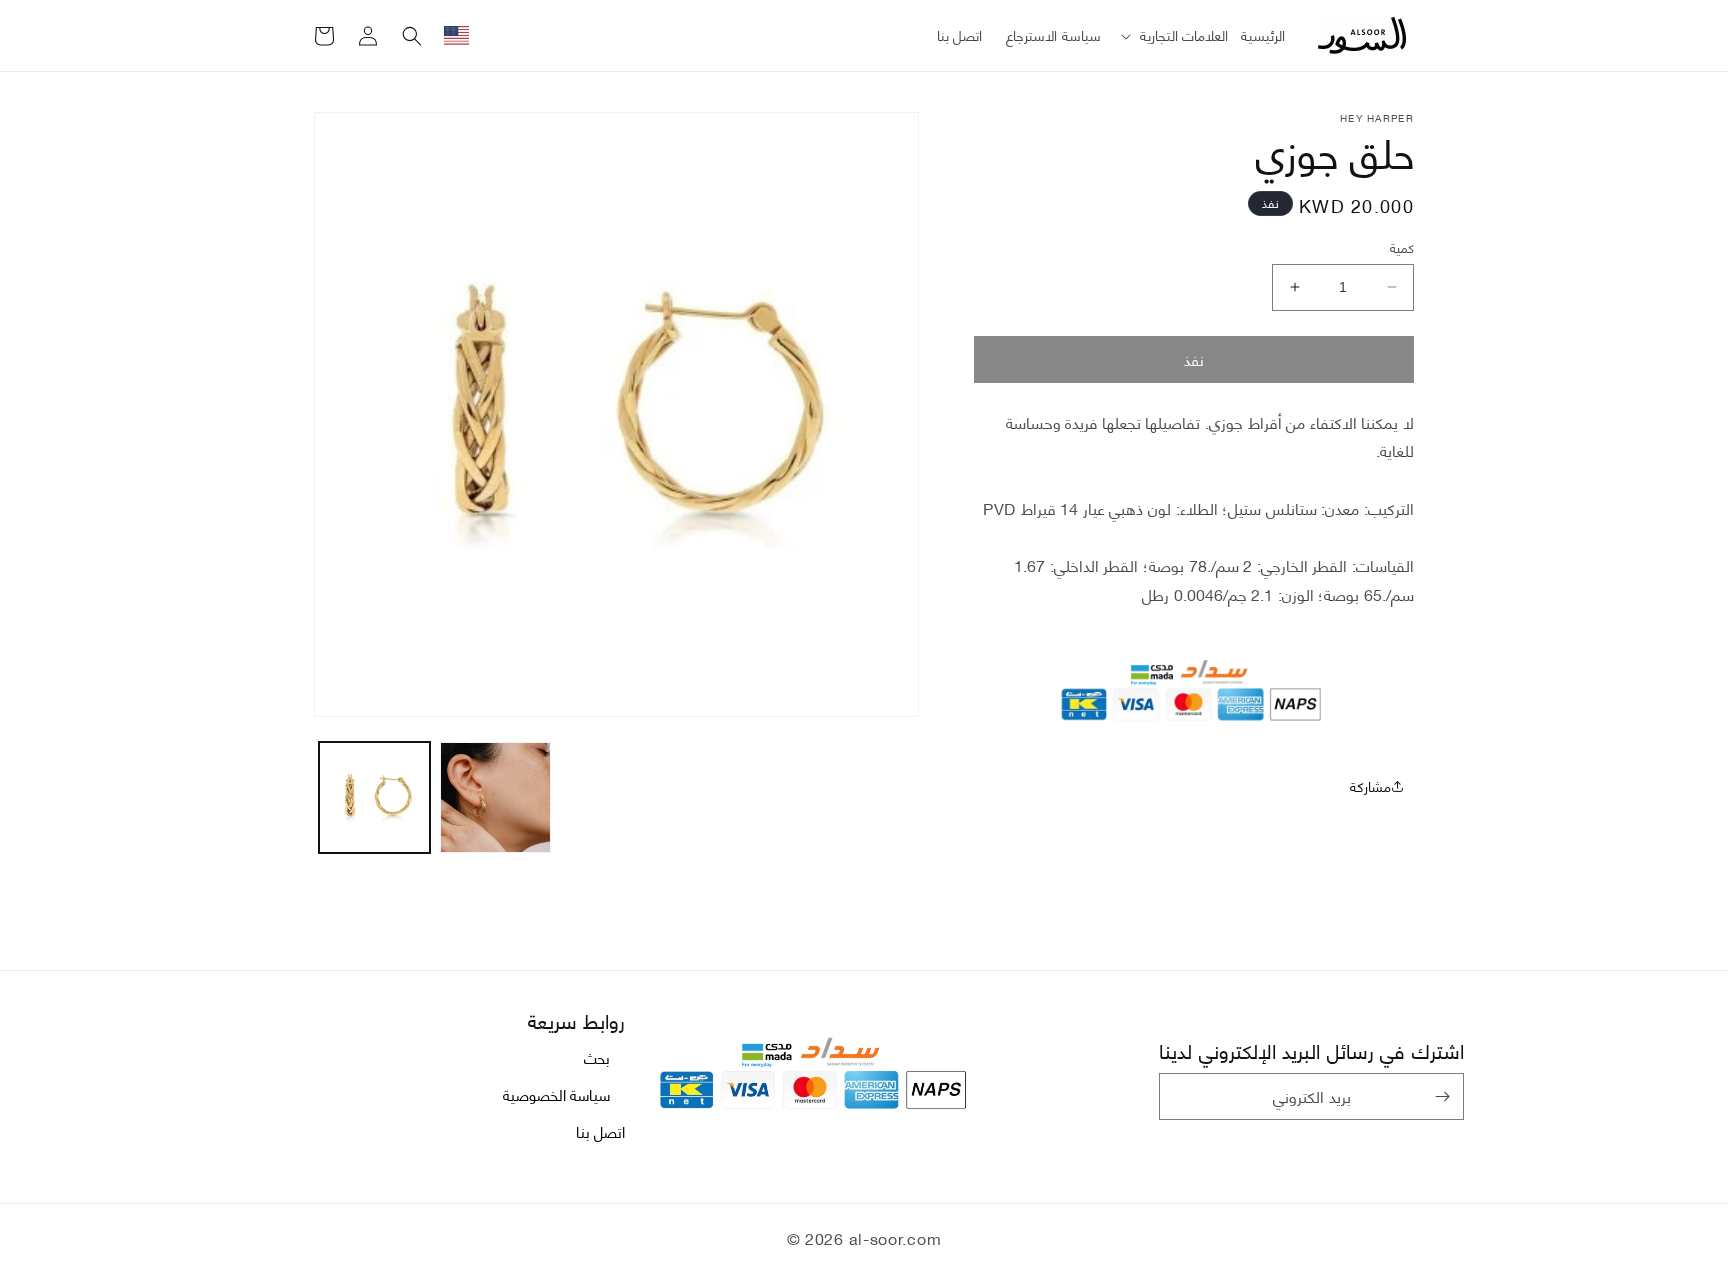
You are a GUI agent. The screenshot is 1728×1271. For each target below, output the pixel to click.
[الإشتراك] (1442, 1096)
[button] (1171, 35)
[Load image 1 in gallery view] (374, 797)
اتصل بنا (601, 1131)
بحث (597, 1057)
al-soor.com (895, 1237)
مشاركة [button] (1370, 785)
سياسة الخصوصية (557, 1094)
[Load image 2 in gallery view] (495, 797)
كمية (1402, 248)
